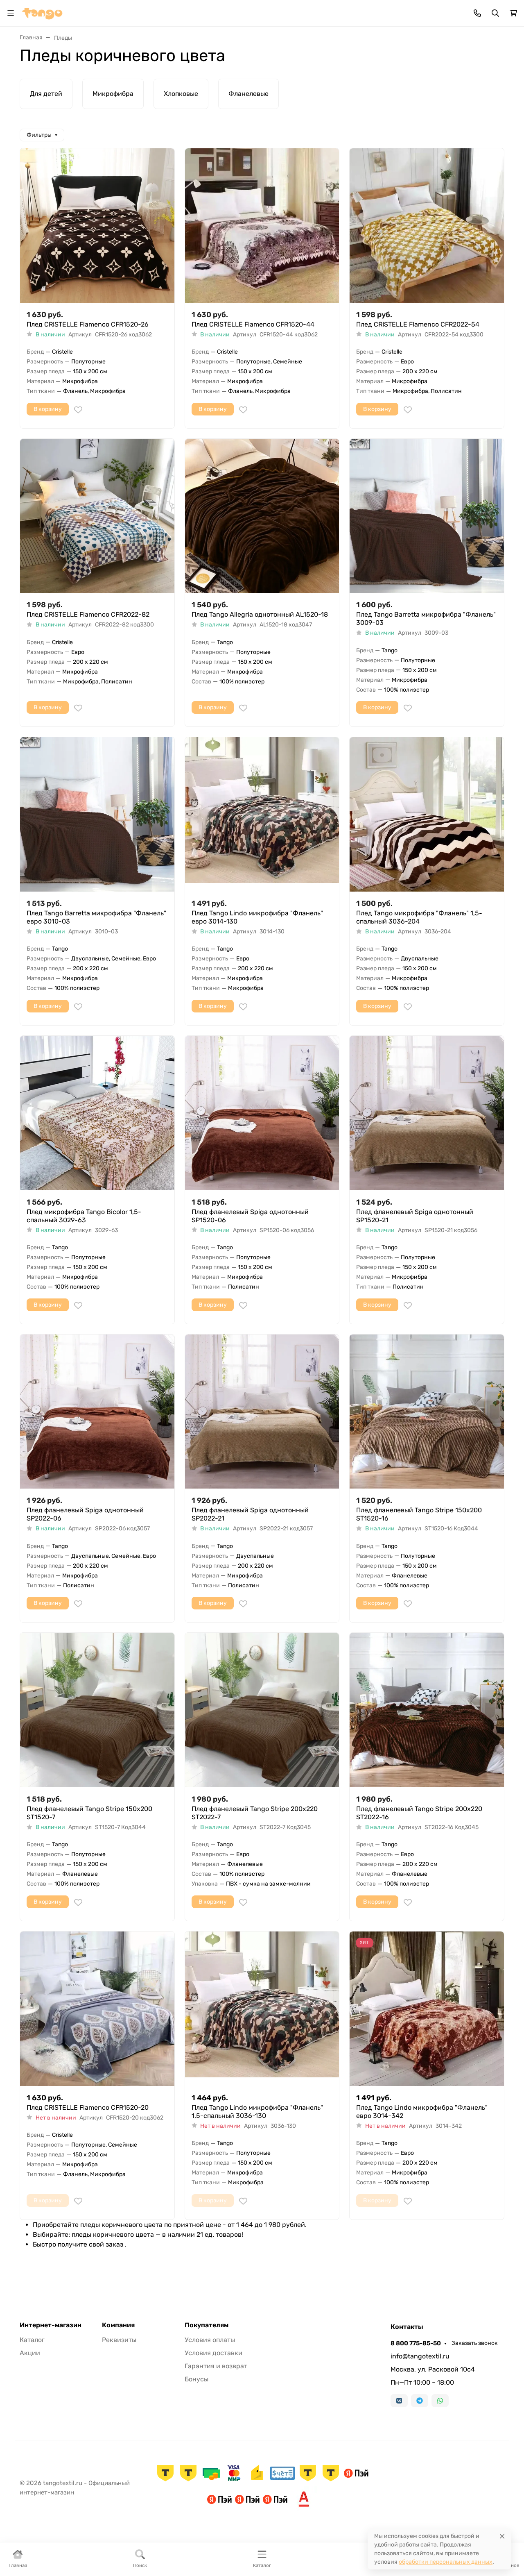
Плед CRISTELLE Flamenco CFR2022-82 (88, 614)
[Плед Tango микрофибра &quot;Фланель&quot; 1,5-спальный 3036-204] (427, 814)
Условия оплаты (210, 2340)
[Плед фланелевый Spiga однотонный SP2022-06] (97, 1412)
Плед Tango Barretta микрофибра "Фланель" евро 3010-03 (96, 917)
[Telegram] (420, 2401)
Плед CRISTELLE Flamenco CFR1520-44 (253, 324)
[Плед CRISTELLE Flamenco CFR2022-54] (427, 226)
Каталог (32, 2340)
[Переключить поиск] (495, 13)
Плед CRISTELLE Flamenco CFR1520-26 (88, 324)
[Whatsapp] (440, 2401)
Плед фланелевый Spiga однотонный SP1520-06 (250, 1216)
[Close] (502, 2536)
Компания (118, 2325)
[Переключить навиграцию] (11, 13)
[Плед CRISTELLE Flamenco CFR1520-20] (97, 2009)
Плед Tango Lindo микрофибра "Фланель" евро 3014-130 (257, 917)
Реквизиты (119, 2340)
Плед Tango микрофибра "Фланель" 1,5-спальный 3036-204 (419, 917)
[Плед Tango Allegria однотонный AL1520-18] (262, 516)
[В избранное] (78, 410)
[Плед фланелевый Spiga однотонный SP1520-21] (427, 1113)
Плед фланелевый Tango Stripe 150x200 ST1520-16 (419, 1514)
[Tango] (42, 12)
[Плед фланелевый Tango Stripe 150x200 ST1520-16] (427, 1412)
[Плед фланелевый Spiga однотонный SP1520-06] (262, 1113)
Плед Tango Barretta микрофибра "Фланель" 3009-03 (426, 618)
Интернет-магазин (51, 2325)
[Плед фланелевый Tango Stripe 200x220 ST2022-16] (427, 1710)
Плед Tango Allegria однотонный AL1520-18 (260, 614)
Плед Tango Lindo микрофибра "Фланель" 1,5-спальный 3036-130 (257, 2112)
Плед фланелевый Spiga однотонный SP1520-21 (415, 1216)
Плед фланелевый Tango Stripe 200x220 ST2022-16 (419, 1813)
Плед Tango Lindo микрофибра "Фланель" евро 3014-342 (422, 2112)
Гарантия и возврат (216, 2366)
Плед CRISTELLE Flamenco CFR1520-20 (88, 2107)
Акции (30, 2353)
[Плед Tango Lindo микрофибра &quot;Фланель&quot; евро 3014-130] (262, 814)
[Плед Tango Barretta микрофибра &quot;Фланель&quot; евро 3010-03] (97, 814)
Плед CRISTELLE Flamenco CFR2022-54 (418, 324)
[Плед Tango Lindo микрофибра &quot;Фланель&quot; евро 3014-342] (427, 2009)
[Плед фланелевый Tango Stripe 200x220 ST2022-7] (262, 1710)
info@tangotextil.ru (420, 2356)
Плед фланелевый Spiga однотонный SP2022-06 (85, 1514)
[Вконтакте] (399, 2401)
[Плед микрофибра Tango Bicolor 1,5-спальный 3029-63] (97, 1113)
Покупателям (207, 2325)
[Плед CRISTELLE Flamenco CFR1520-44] (262, 226)
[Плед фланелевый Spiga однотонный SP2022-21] (262, 1412)
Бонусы (196, 2379)
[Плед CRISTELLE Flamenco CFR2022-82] (97, 516)
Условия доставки (213, 2353)
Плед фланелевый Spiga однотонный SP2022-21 (250, 1514)
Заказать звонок (475, 2343)
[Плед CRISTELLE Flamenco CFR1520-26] (97, 226)
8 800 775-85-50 (416, 2343)
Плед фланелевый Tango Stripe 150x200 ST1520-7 (89, 1813)
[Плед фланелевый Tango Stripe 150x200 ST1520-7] (97, 1710)
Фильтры (39, 135)
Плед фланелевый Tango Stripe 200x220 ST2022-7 (255, 1813)
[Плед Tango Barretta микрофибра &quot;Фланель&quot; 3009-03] (427, 516)
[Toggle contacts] (477, 13)
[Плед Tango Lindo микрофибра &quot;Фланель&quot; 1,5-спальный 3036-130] (262, 2009)
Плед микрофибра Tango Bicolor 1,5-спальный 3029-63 (84, 1216)
